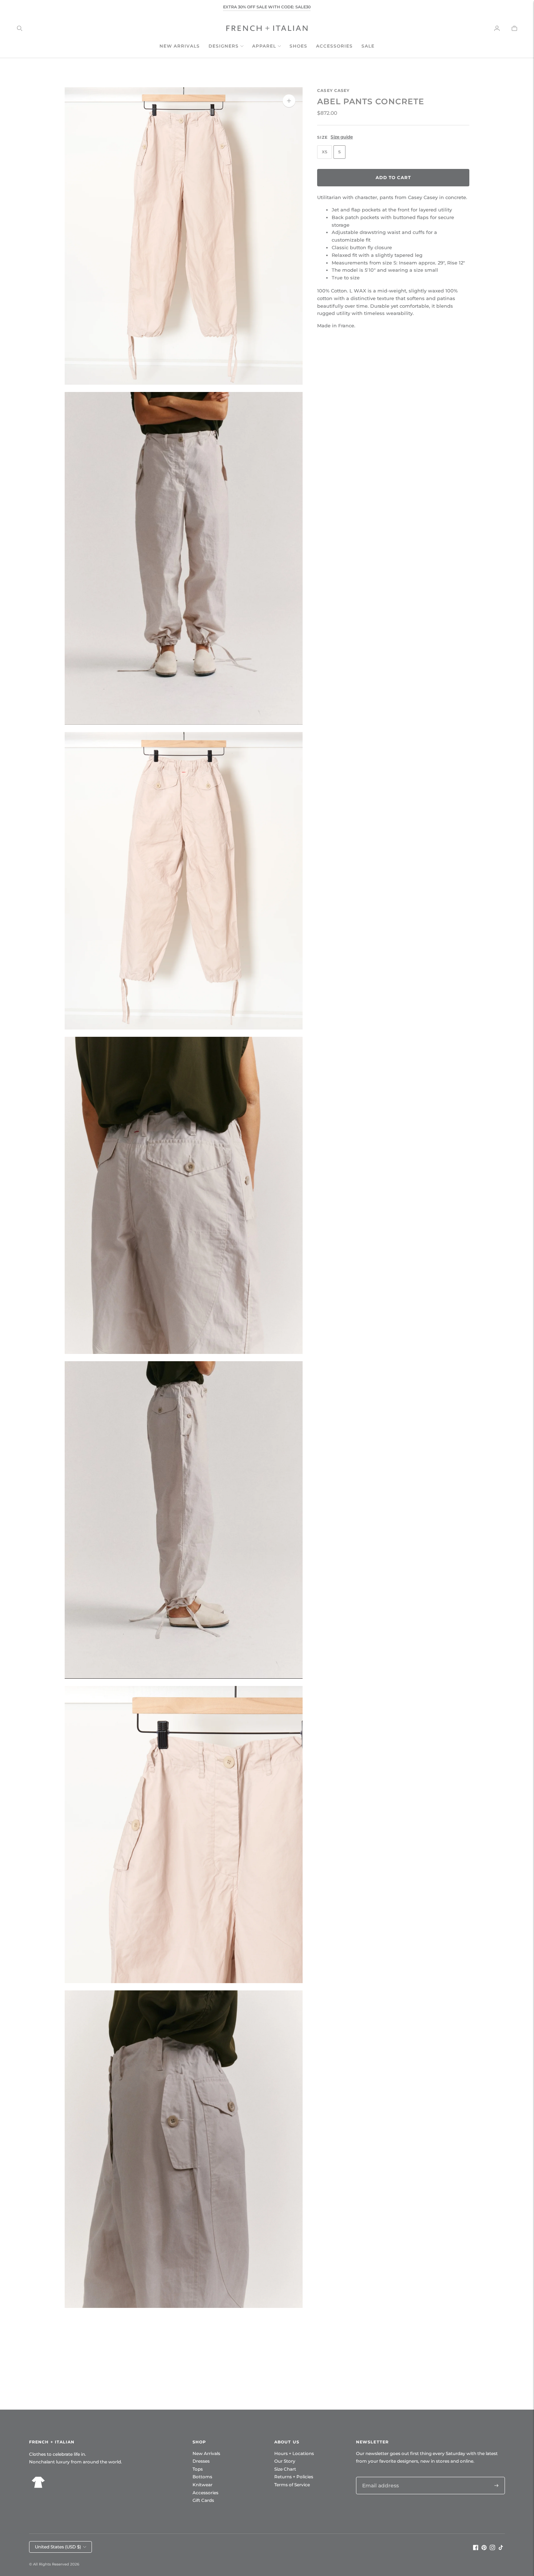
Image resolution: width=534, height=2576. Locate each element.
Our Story (285, 2461)
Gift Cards (203, 2500)
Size (322, 137)
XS (325, 152)
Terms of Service (292, 2485)
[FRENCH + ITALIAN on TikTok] (501, 2548)
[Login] (497, 28)
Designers (224, 46)
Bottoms (202, 2477)
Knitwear (203, 2485)
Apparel (264, 46)
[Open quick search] (20, 28)
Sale (368, 46)
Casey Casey (333, 90)
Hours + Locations (294, 2453)
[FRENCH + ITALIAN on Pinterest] (484, 2548)
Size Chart (285, 2469)
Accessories (334, 46)
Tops (198, 2469)
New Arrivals (180, 46)
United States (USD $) (58, 2547)
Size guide (342, 136)
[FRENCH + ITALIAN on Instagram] (492, 2548)
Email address (379, 2477)
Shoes (298, 46)
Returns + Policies (294, 2477)
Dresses (201, 2461)
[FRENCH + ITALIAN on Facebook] (476, 2548)
